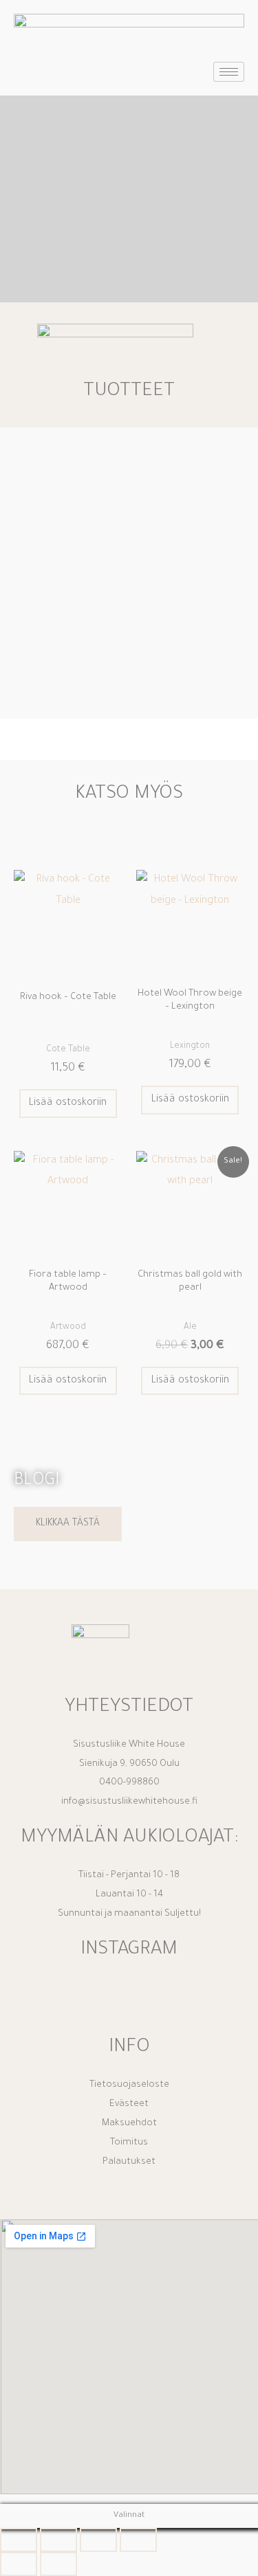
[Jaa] (98, 2540)
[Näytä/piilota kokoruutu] (58, 2540)
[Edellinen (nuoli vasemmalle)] (19, 2564)
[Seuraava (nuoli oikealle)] (58, 2564)
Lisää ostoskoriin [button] (68, 1103)
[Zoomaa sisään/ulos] (19, 2540)
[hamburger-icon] (229, 72)
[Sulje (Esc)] (138, 2540)
